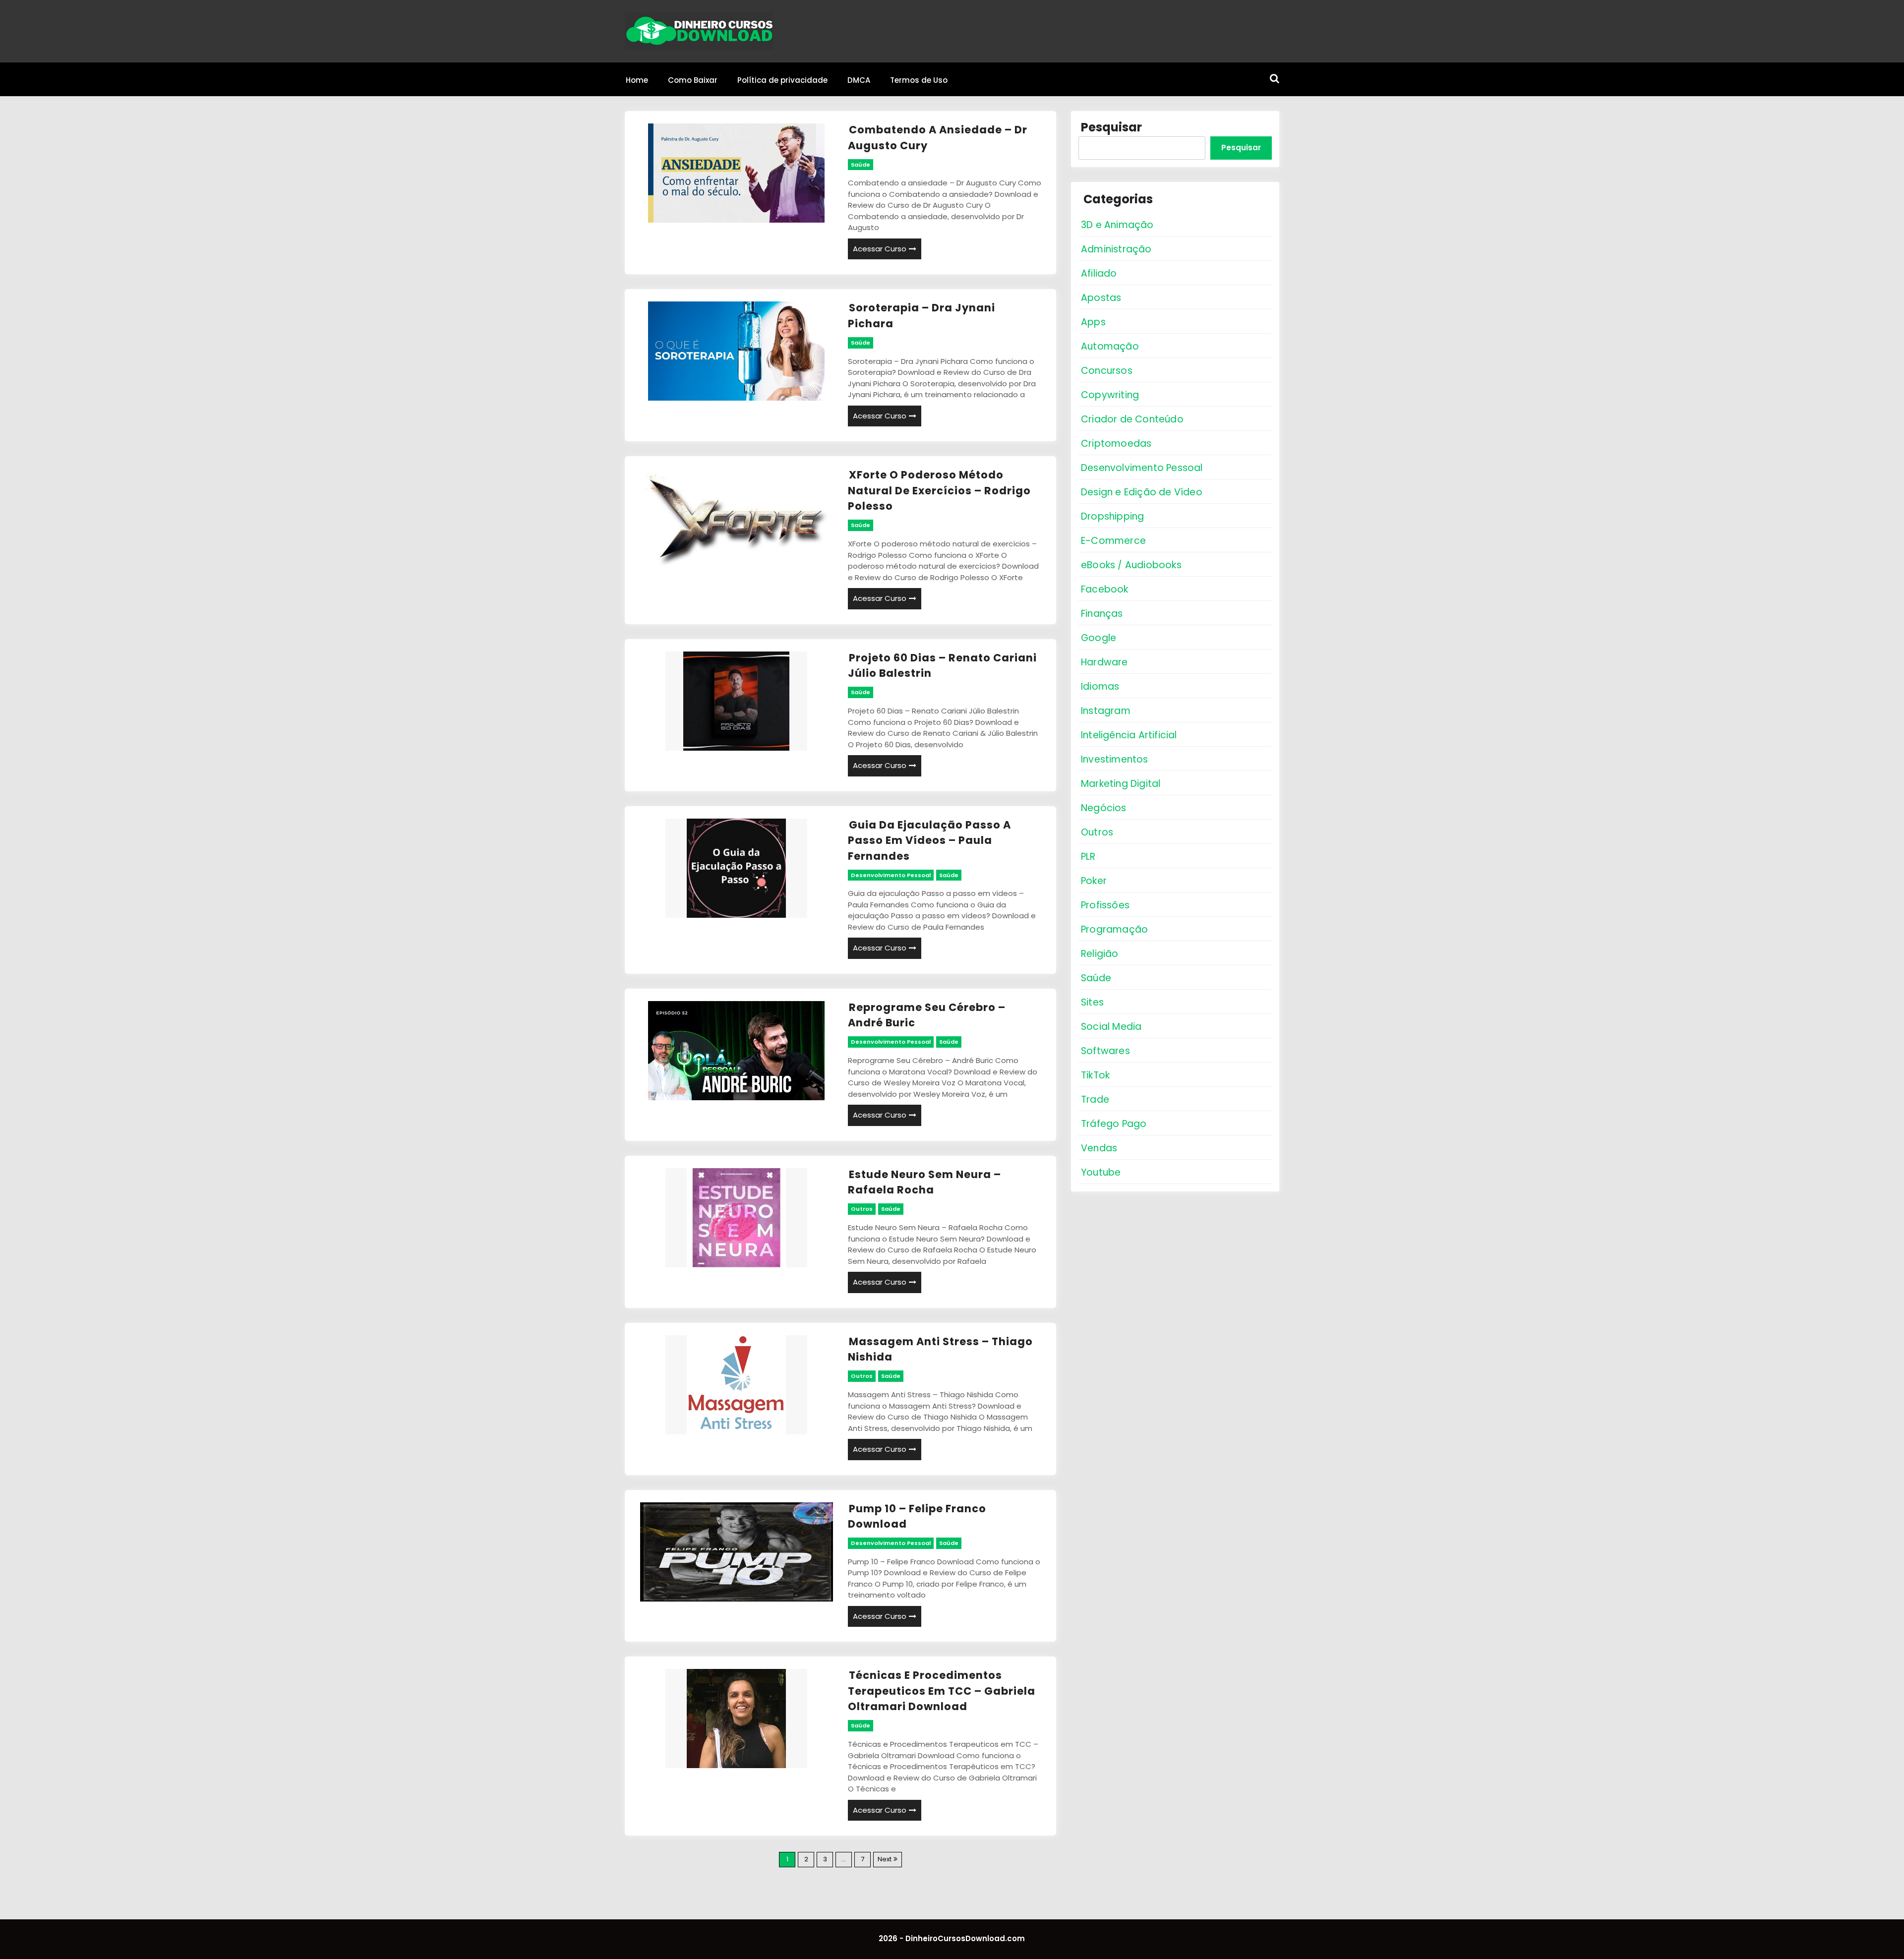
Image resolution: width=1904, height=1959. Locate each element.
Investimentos (1115, 759)
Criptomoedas (1116, 444)
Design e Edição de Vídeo (1142, 492)
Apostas (1101, 298)
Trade (1095, 1099)
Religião (1100, 954)
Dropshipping (1112, 516)
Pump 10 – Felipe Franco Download (917, 1516)
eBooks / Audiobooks (1131, 565)
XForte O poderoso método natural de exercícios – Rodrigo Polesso (939, 490)
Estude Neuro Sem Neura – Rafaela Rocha (924, 1182)
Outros (862, 1209)
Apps (1093, 322)
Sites (1092, 1002)
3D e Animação (1117, 225)
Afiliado (1099, 273)
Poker (1094, 881)
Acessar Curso (880, 249)
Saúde (861, 165)
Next (885, 1859)
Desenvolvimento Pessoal (891, 875)
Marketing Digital (1121, 784)
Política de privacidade (782, 80)
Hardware (1104, 662)
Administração (1116, 249)
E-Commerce (1113, 541)
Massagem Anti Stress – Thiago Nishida (940, 1349)
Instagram (1106, 711)
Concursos (1107, 371)
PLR (1088, 857)
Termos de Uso (919, 80)
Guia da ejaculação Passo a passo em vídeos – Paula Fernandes (929, 840)
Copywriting (1110, 395)
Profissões (1105, 905)
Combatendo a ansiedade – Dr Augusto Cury (938, 138)
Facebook (1105, 589)
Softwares (1105, 1051)
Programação (1114, 929)
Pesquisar (1111, 127)
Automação (1110, 346)
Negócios (1104, 808)
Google (1099, 638)
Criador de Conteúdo (1132, 419)
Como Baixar (693, 80)
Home (637, 80)
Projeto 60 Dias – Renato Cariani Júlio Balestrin (942, 666)
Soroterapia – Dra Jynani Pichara (922, 316)
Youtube (1101, 1172)
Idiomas (1100, 686)
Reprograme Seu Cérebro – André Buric (927, 1015)
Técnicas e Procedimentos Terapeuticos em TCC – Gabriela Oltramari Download (942, 1691)
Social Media (1111, 1027)
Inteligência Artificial (1129, 735)
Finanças (1102, 614)
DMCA (859, 80)
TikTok (1095, 1075)
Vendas (1099, 1148)
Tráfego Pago (1114, 1124)
